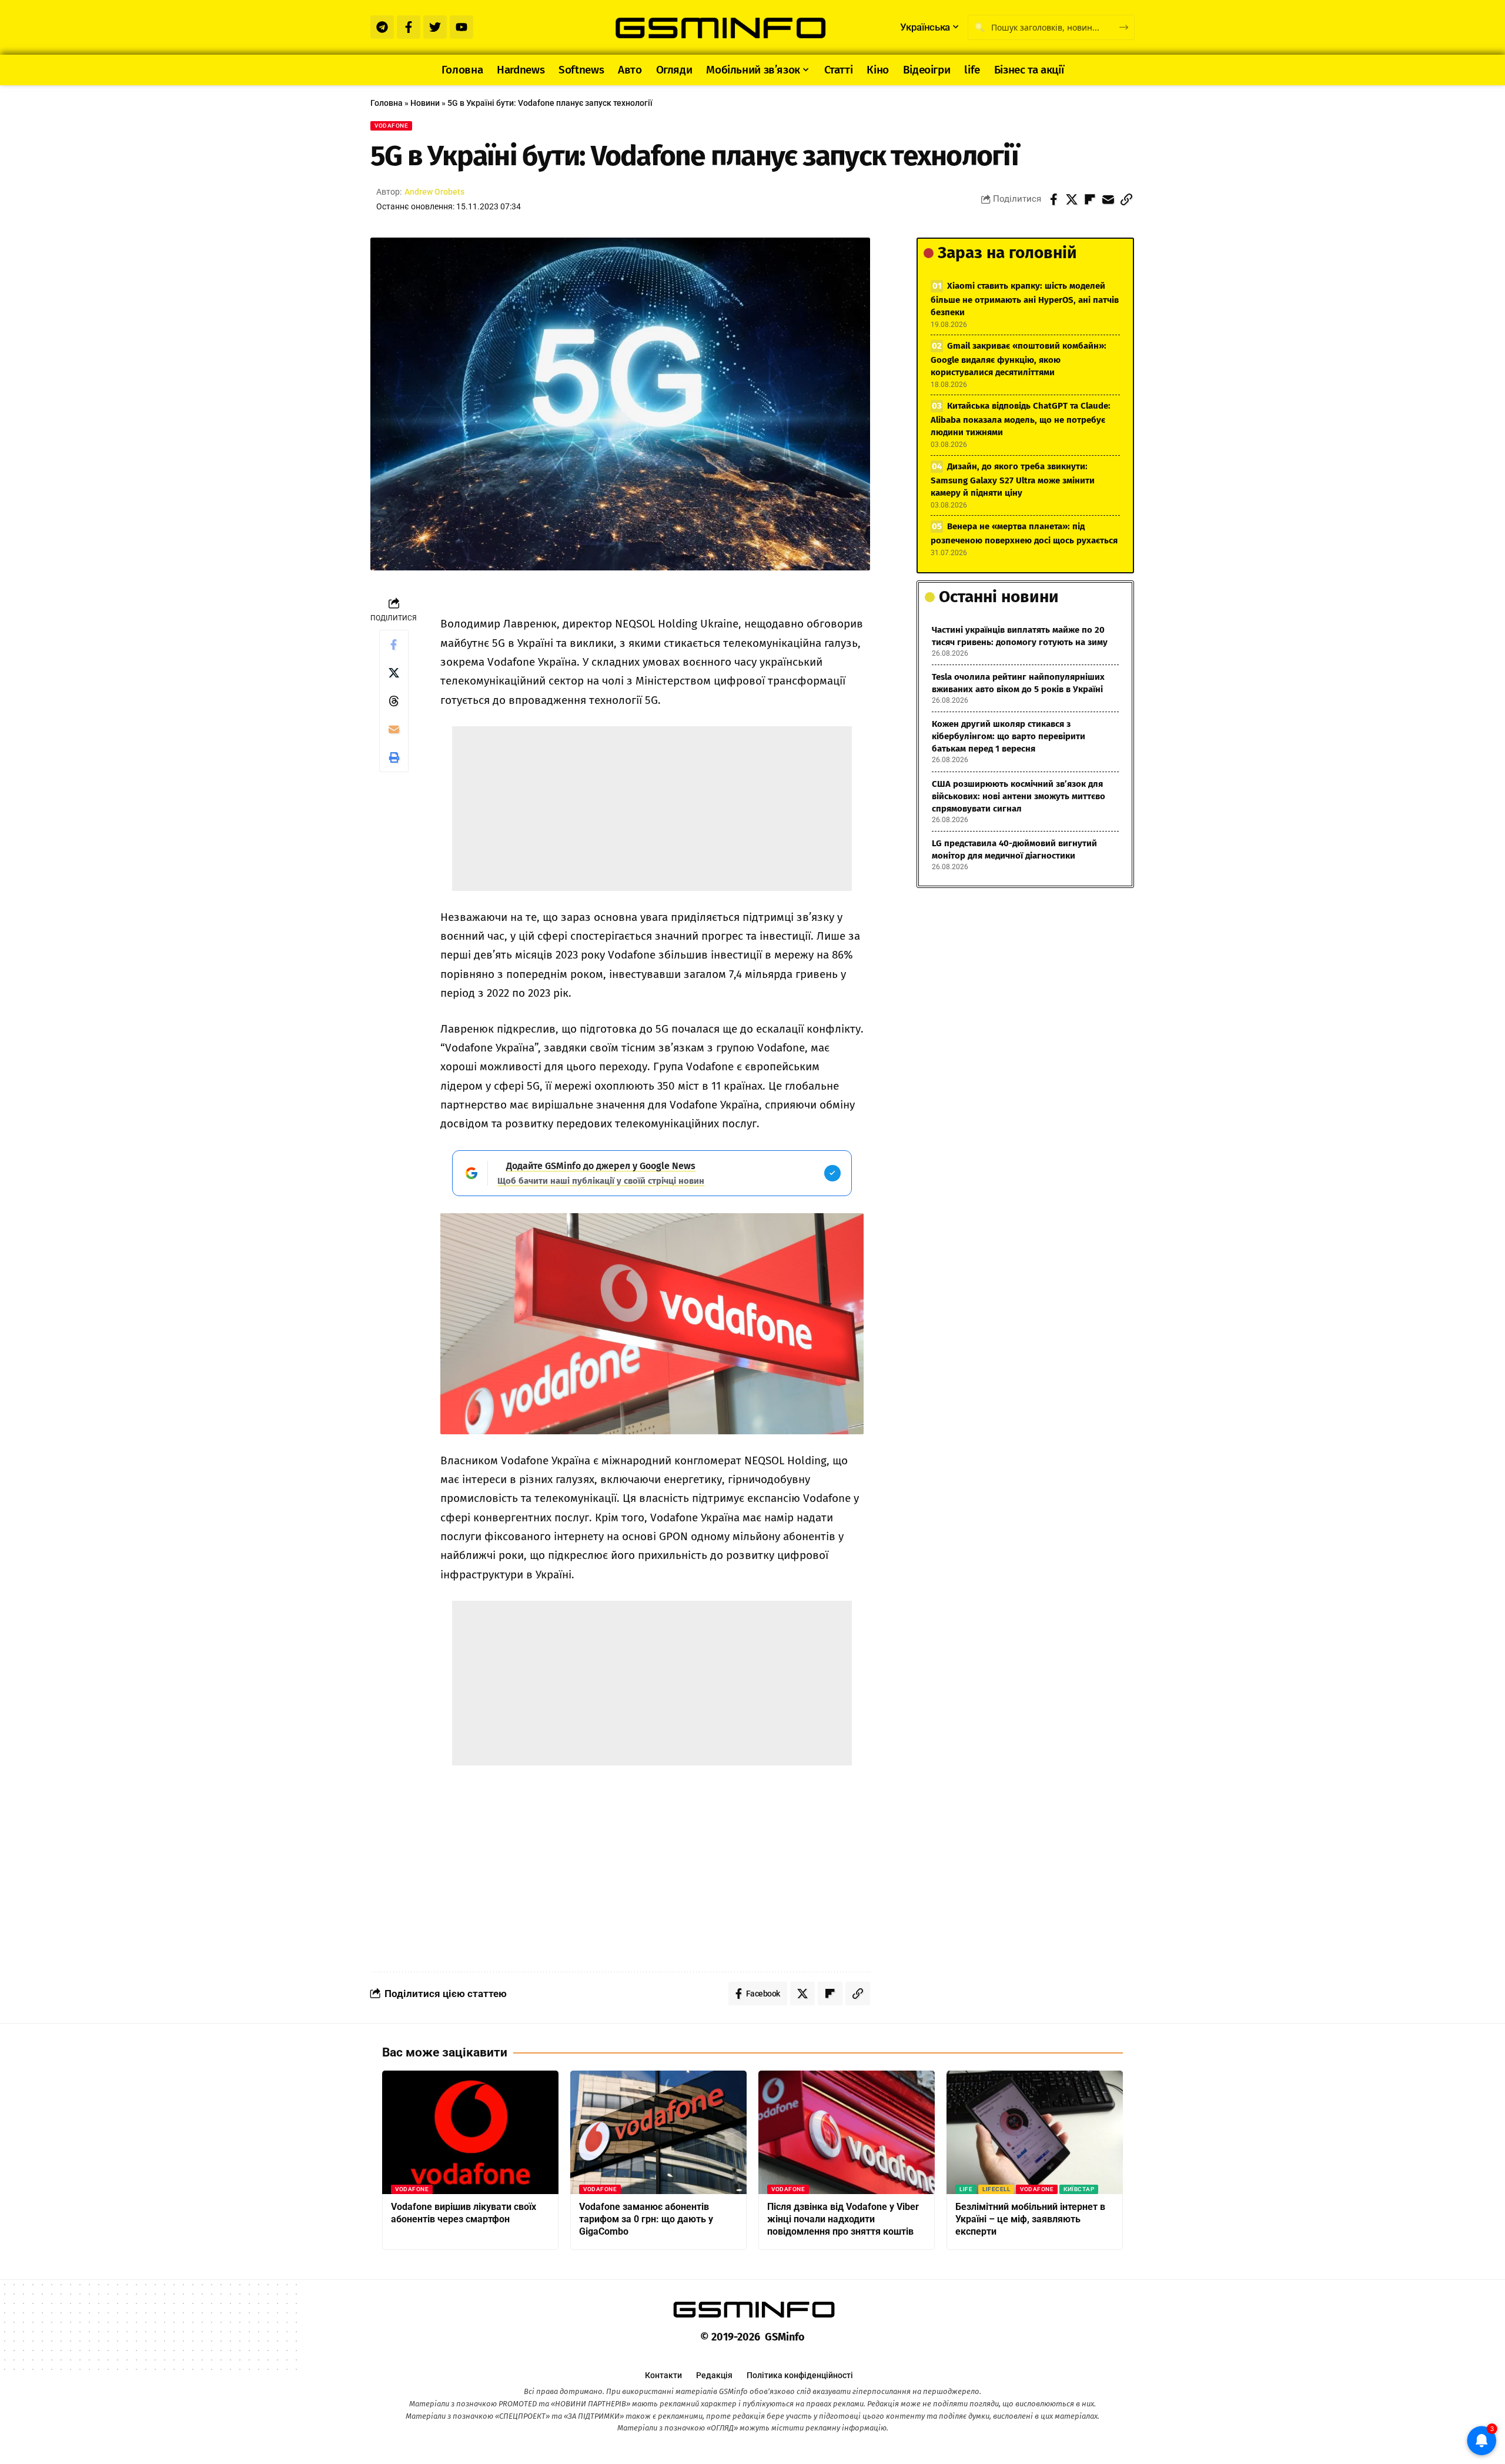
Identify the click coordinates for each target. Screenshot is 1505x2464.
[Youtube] (461, 27)
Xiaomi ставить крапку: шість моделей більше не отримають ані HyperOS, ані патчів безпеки (1025, 299)
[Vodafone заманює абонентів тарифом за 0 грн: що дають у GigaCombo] (658, 2132)
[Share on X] (1072, 199)
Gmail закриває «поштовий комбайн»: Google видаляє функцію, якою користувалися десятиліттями (1019, 359)
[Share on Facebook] (1053, 199)
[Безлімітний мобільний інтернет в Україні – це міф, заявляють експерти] (1035, 2132)
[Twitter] (435, 27)
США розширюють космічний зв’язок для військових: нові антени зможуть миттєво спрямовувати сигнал (1019, 796)
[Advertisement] (652, 809)
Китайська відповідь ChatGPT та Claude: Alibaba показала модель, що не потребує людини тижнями (1021, 419)
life (966, 2189)
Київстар (1079, 2189)
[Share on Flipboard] (1090, 199)
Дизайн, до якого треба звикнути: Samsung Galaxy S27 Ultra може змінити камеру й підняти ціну (1013, 480)
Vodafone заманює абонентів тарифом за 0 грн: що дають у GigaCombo (646, 2219)
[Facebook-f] (409, 27)
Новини (425, 103)
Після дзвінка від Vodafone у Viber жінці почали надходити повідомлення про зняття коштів (843, 2219)
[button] (1126, 199)
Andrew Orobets (434, 192)
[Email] (1108, 199)
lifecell (996, 2189)
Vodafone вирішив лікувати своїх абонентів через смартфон (464, 2213)
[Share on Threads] (394, 701)
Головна (387, 103)
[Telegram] (382, 27)
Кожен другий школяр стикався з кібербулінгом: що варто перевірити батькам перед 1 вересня (1009, 736)
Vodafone (391, 126)
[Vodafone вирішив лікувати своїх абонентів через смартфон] (470, 2132)
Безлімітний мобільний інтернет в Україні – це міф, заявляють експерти (1030, 2219)
